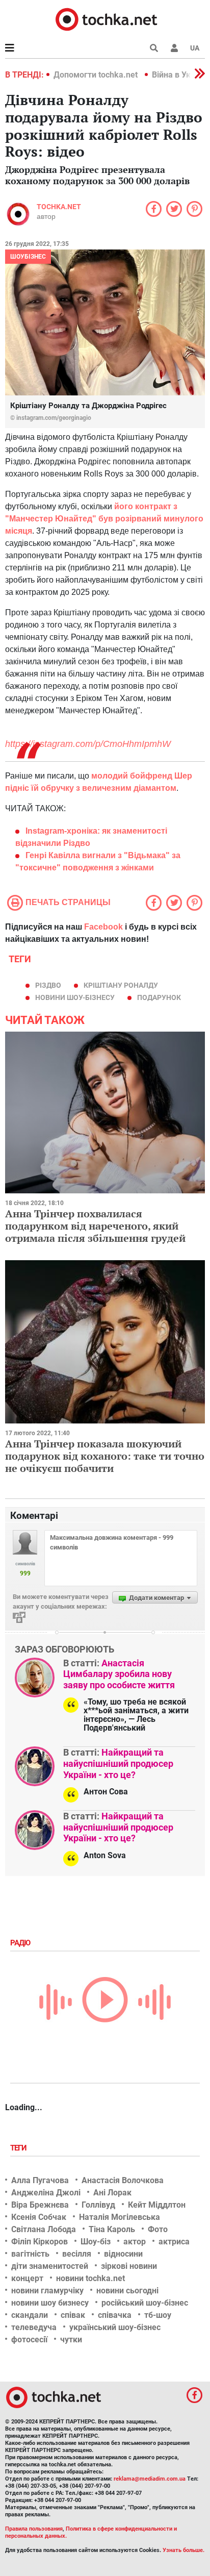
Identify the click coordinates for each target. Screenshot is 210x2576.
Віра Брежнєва (40, 2205)
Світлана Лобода (44, 2229)
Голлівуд (98, 2205)
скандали (30, 2315)
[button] (174, 48)
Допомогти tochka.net (97, 75)
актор (135, 2242)
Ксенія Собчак (39, 2217)
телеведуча (34, 2327)
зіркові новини (129, 2266)
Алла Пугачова (40, 2180)
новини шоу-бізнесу (75, 997)
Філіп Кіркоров (40, 2242)
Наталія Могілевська (120, 2217)
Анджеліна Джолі (46, 2193)
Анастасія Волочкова (123, 2180)
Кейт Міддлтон (157, 2205)
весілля (77, 2254)
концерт (27, 2278)
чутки (71, 2340)
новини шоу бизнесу (50, 2303)
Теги (19, 2148)
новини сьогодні (127, 2291)
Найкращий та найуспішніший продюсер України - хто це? (118, 1763)
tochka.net (59, 207)
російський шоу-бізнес (145, 2303)
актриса (174, 2242)
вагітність (30, 2254)
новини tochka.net (90, 2278)
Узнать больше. (183, 2550)
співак (73, 2315)
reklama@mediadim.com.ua (150, 2479)
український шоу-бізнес (115, 2327)
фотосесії (29, 2340)
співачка (115, 2315)
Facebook (103, 927)
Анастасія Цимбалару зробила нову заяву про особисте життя (119, 1674)
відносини (123, 2254)
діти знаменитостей (50, 2266)
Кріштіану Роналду (121, 985)
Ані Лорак (112, 2193)
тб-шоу (158, 2315)
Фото (158, 2229)
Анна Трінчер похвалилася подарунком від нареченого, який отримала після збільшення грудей (95, 1226)
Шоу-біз (96, 2242)
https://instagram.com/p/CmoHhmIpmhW (88, 744)
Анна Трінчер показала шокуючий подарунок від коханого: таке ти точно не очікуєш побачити (105, 1456)
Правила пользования (34, 2529)
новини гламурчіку (47, 2291)
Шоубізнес (28, 257)
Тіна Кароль (112, 2229)
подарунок (159, 997)
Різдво (48, 985)
